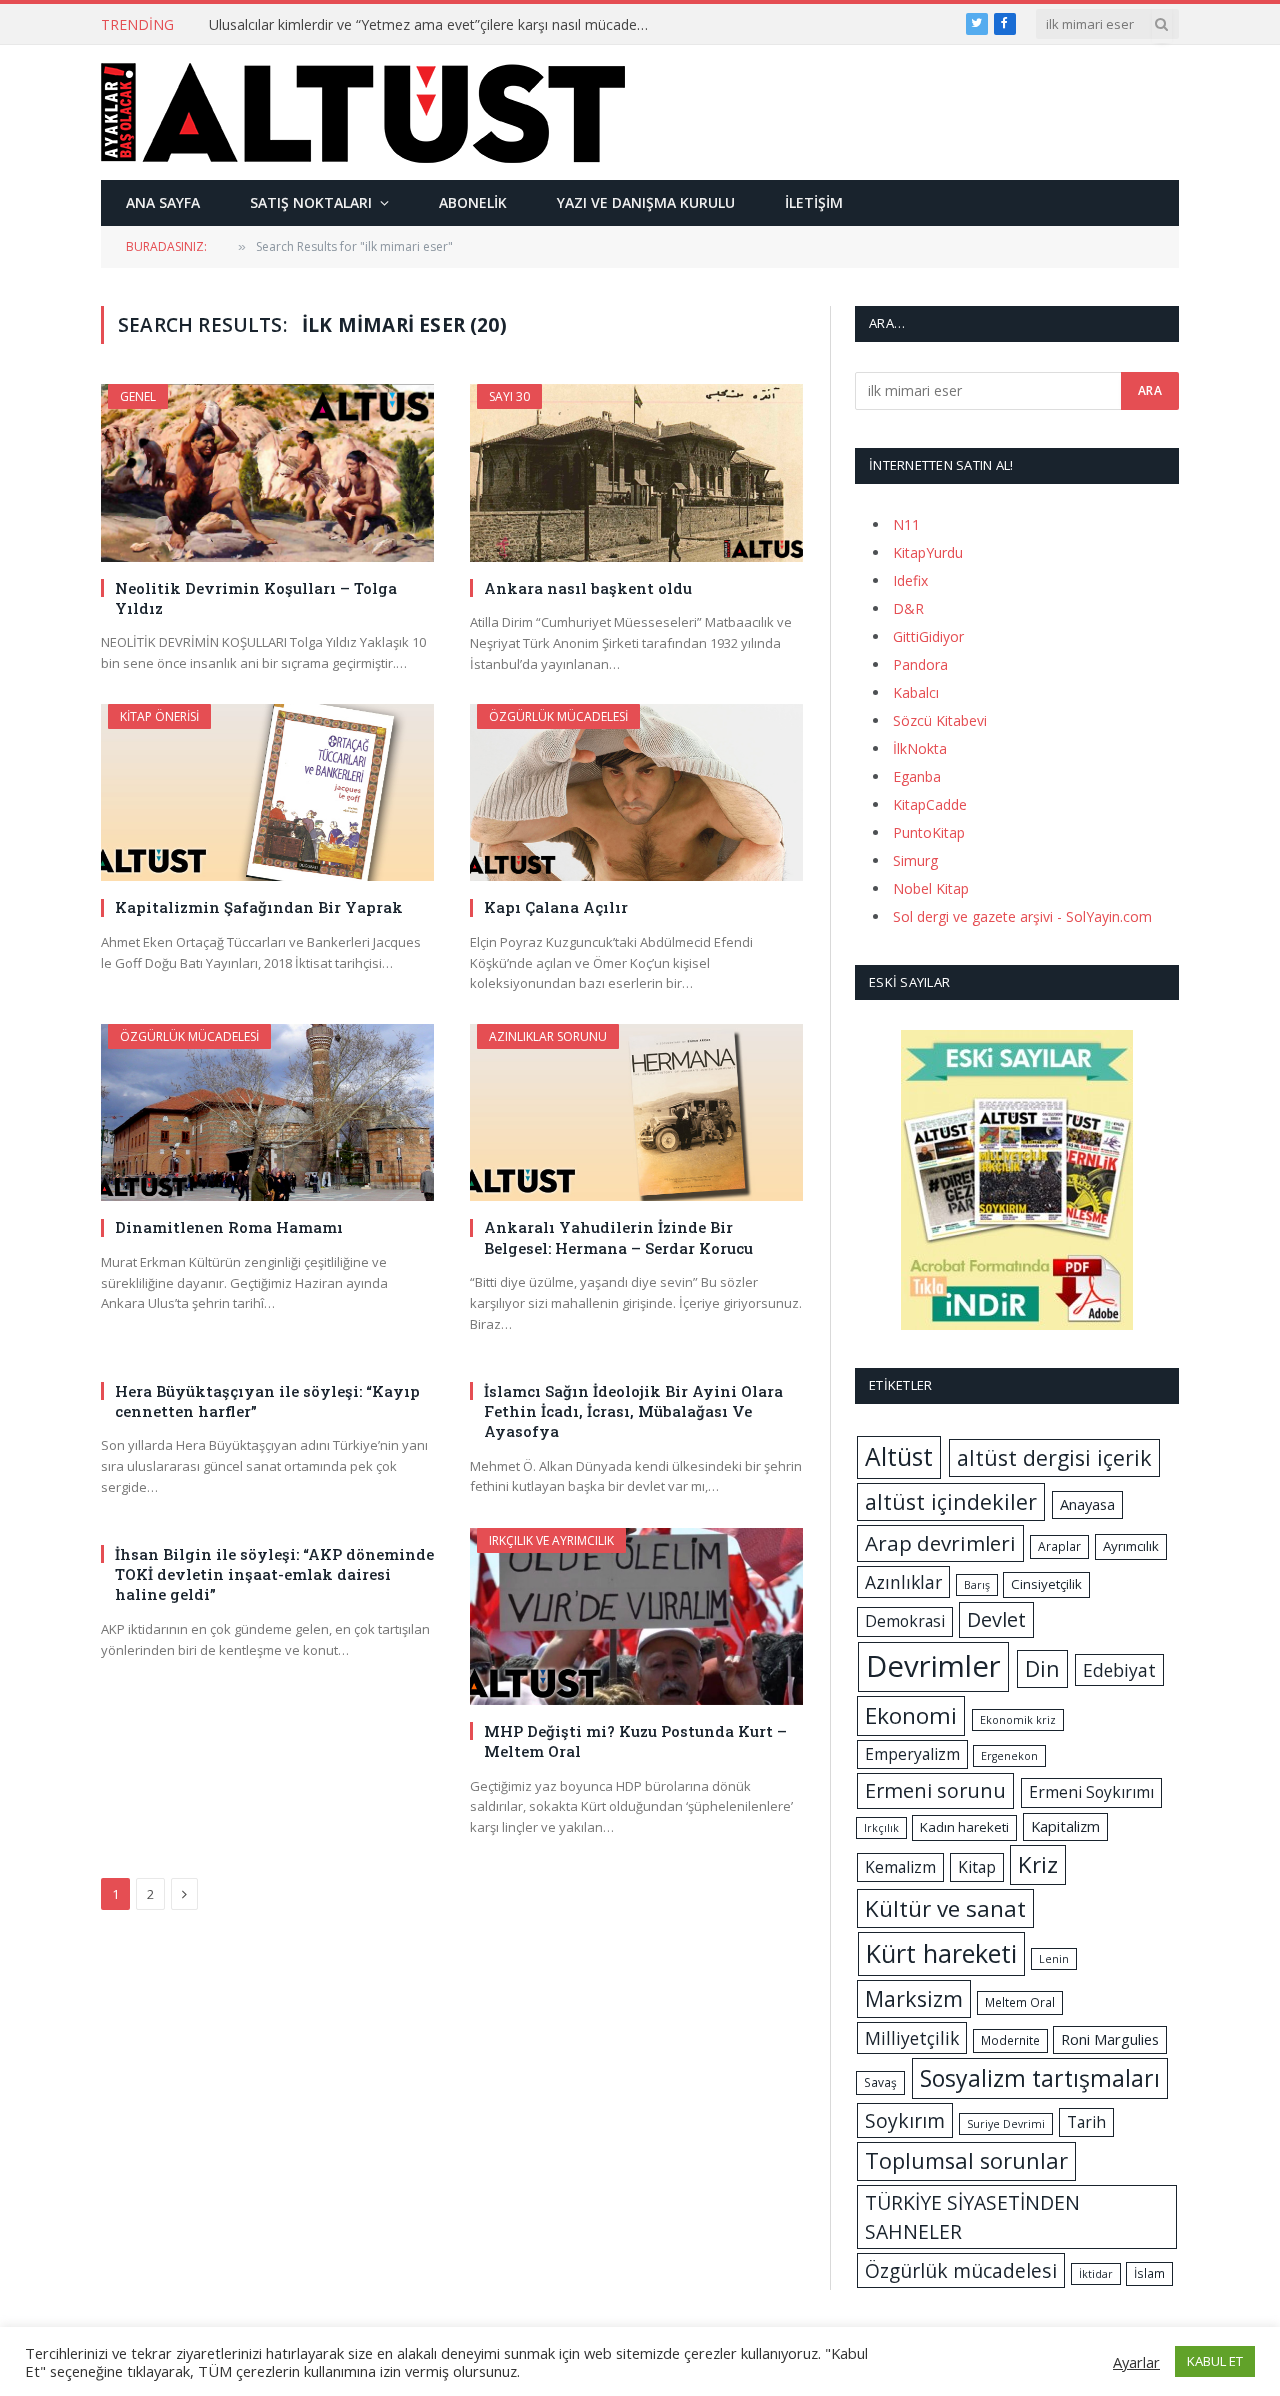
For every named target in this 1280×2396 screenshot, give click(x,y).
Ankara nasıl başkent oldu (588, 588)
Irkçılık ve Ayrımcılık (551, 1540)
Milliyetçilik (912, 2038)
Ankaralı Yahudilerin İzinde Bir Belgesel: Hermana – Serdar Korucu (618, 1237)
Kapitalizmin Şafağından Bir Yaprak (259, 907)
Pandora (920, 664)
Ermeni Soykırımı (1091, 1792)
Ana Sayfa (163, 202)
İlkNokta (920, 748)
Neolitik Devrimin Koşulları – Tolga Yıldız (256, 598)
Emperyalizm (912, 1754)
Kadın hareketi (964, 1827)
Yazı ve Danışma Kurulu (646, 202)
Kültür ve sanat (945, 1908)
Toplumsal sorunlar (966, 2160)
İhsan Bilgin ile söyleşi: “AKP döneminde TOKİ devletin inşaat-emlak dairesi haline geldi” (274, 1574)
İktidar (1096, 2274)
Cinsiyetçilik (1046, 1584)
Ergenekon (1009, 1756)
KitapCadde (930, 804)
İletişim (814, 202)
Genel (138, 396)
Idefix (910, 580)
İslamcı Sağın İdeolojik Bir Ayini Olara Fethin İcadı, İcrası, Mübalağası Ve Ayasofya (633, 1411)
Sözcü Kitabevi (940, 720)
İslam (1149, 2273)
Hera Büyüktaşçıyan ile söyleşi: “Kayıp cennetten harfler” (267, 1401)
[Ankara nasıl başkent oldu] (636, 472)
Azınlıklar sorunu (548, 1036)
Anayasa (1087, 1504)
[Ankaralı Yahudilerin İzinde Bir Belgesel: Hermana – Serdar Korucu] (636, 1112)
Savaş (880, 2082)
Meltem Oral (1020, 2002)
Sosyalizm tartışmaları (1040, 2078)
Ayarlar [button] (1136, 2362)
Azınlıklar (903, 1582)
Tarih (1086, 2122)
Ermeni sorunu (935, 1790)
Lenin (1054, 1959)
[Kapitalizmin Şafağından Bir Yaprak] (267, 792)
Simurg (915, 860)
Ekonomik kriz (1018, 1720)
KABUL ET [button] (1215, 2361)
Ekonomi (911, 1715)
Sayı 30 (509, 396)
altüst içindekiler (951, 1501)
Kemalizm (900, 1867)
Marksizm (914, 1998)
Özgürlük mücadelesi (558, 716)
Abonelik (473, 202)
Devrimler (933, 1666)
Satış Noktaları (311, 202)
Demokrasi (905, 1621)
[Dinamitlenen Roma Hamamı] (267, 1112)
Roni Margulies (1110, 2039)
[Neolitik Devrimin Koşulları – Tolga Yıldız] (267, 472)
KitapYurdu (928, 552)
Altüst (899, 1456)
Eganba (917, 776)
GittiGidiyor (928, 636)
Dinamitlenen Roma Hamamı (229, 1227)
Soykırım (905, 2120)
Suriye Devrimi (1006, 2124)
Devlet (996, 1619)
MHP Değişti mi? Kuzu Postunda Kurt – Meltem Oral (635, 1741)
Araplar (1059, 1546)
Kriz (1038, 1864)
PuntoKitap (929, 832)
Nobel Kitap (931, 888)
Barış (977, 1585)
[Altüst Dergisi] (363, 113)
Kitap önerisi (159, 716)
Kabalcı (916, 692)
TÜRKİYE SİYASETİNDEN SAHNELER (972, 2217)
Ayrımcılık (1131, 1546)
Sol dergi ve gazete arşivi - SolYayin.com (1022, 916)
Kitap (977, 1867)
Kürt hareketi (941, 1953)
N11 (906, 524)
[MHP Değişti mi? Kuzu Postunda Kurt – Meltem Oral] (636, 1616)
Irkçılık (881, 1828)
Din (1042, 1668)
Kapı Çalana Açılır (556, 907)
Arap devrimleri (940, 1543)
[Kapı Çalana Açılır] (636, 792)
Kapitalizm (1065, 1826)
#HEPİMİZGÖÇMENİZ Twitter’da (313, 25)
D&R (908, 608)
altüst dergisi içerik (1054, 1457)
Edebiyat (1119, 1670)
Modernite (1010, 2040)
